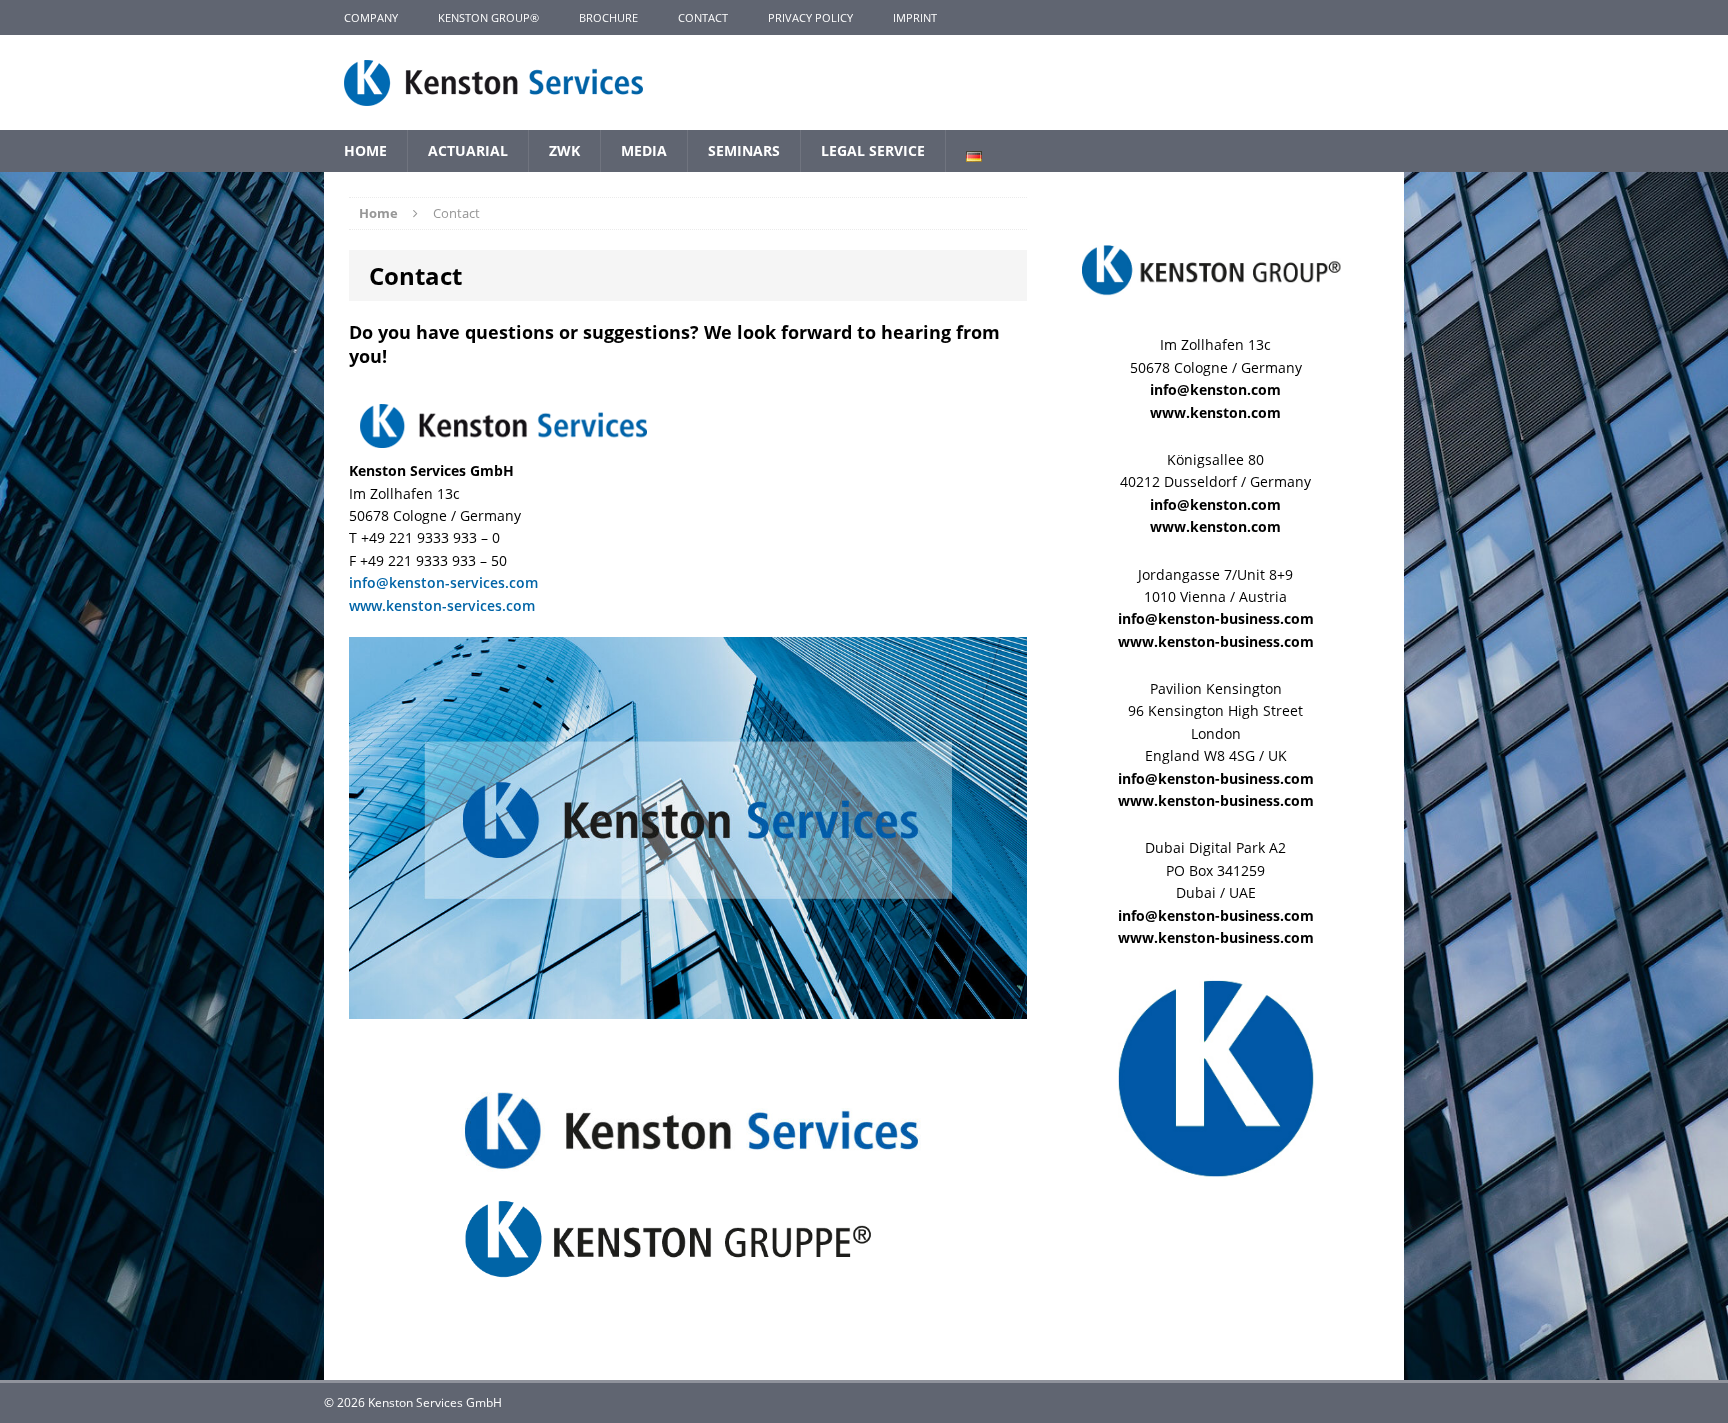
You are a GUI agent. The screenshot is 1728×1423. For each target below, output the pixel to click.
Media (644, 150)
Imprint (915, 17)
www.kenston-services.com (442, 605)
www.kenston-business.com (1216, 641)
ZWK (564, 150)
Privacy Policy (810, 17)
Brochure (608, 17)
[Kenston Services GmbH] (864, 82)
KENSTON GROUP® (488, 17)
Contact (703, 17)
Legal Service (873, 150)
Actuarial (468, 150)
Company (371, 17)
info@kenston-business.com (1216, 618)
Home (365, 150)
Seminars (744, 150)
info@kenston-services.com (443, 582)
